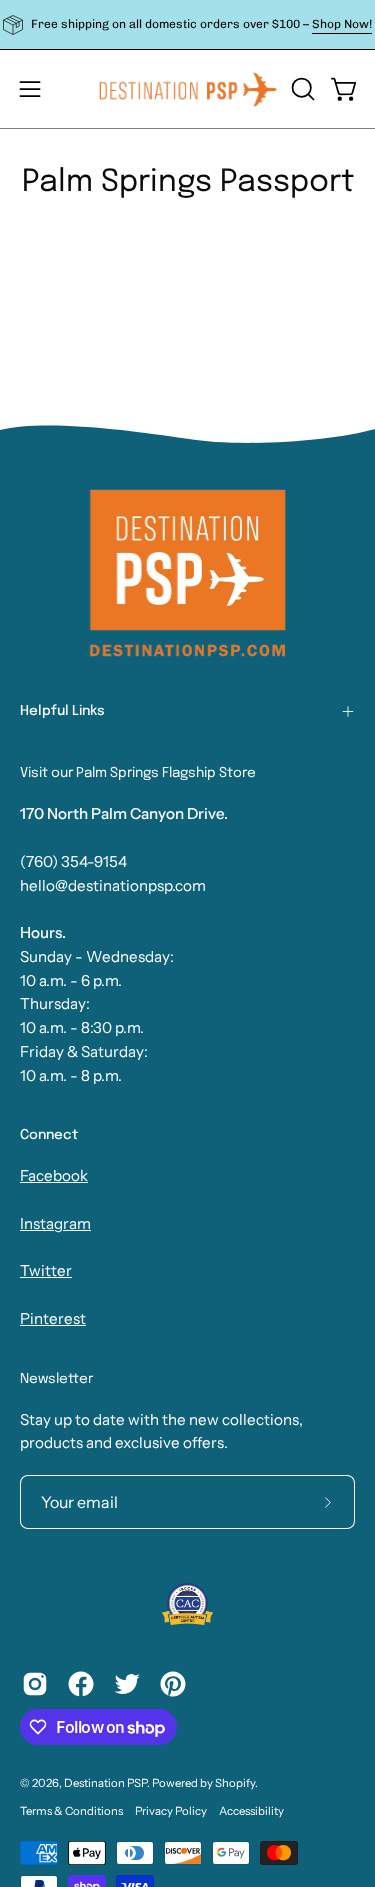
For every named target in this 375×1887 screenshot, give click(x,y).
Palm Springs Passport (188, 182)
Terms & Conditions (71, 1811)
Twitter (46, 1270)
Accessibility (251, 1811)
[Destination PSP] (188, 89)
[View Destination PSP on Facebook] (81, 1684)
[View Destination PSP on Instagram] (35, 1684)
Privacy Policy (171, 1811)
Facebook (54, 1175)
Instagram (55, 1223)
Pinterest (53, 1318)
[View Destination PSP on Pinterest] (173, 1684)
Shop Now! (342, 24)
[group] (187, 24)
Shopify (235, 1783)
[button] (301, 89)
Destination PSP (105, 1783)
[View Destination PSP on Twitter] (127, 1684)
